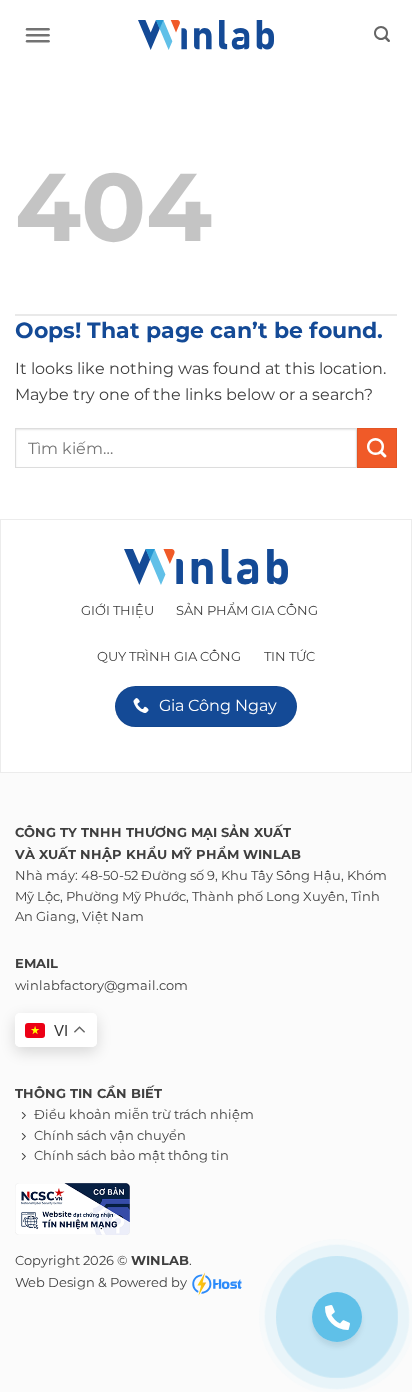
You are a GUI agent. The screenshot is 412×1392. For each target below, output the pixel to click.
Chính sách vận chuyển (110, 1135)
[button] (382, 34)
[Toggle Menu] (33, 40)
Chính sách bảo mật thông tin (131, 1155)
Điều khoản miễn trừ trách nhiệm (144, 1114)
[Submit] (377, 448)
